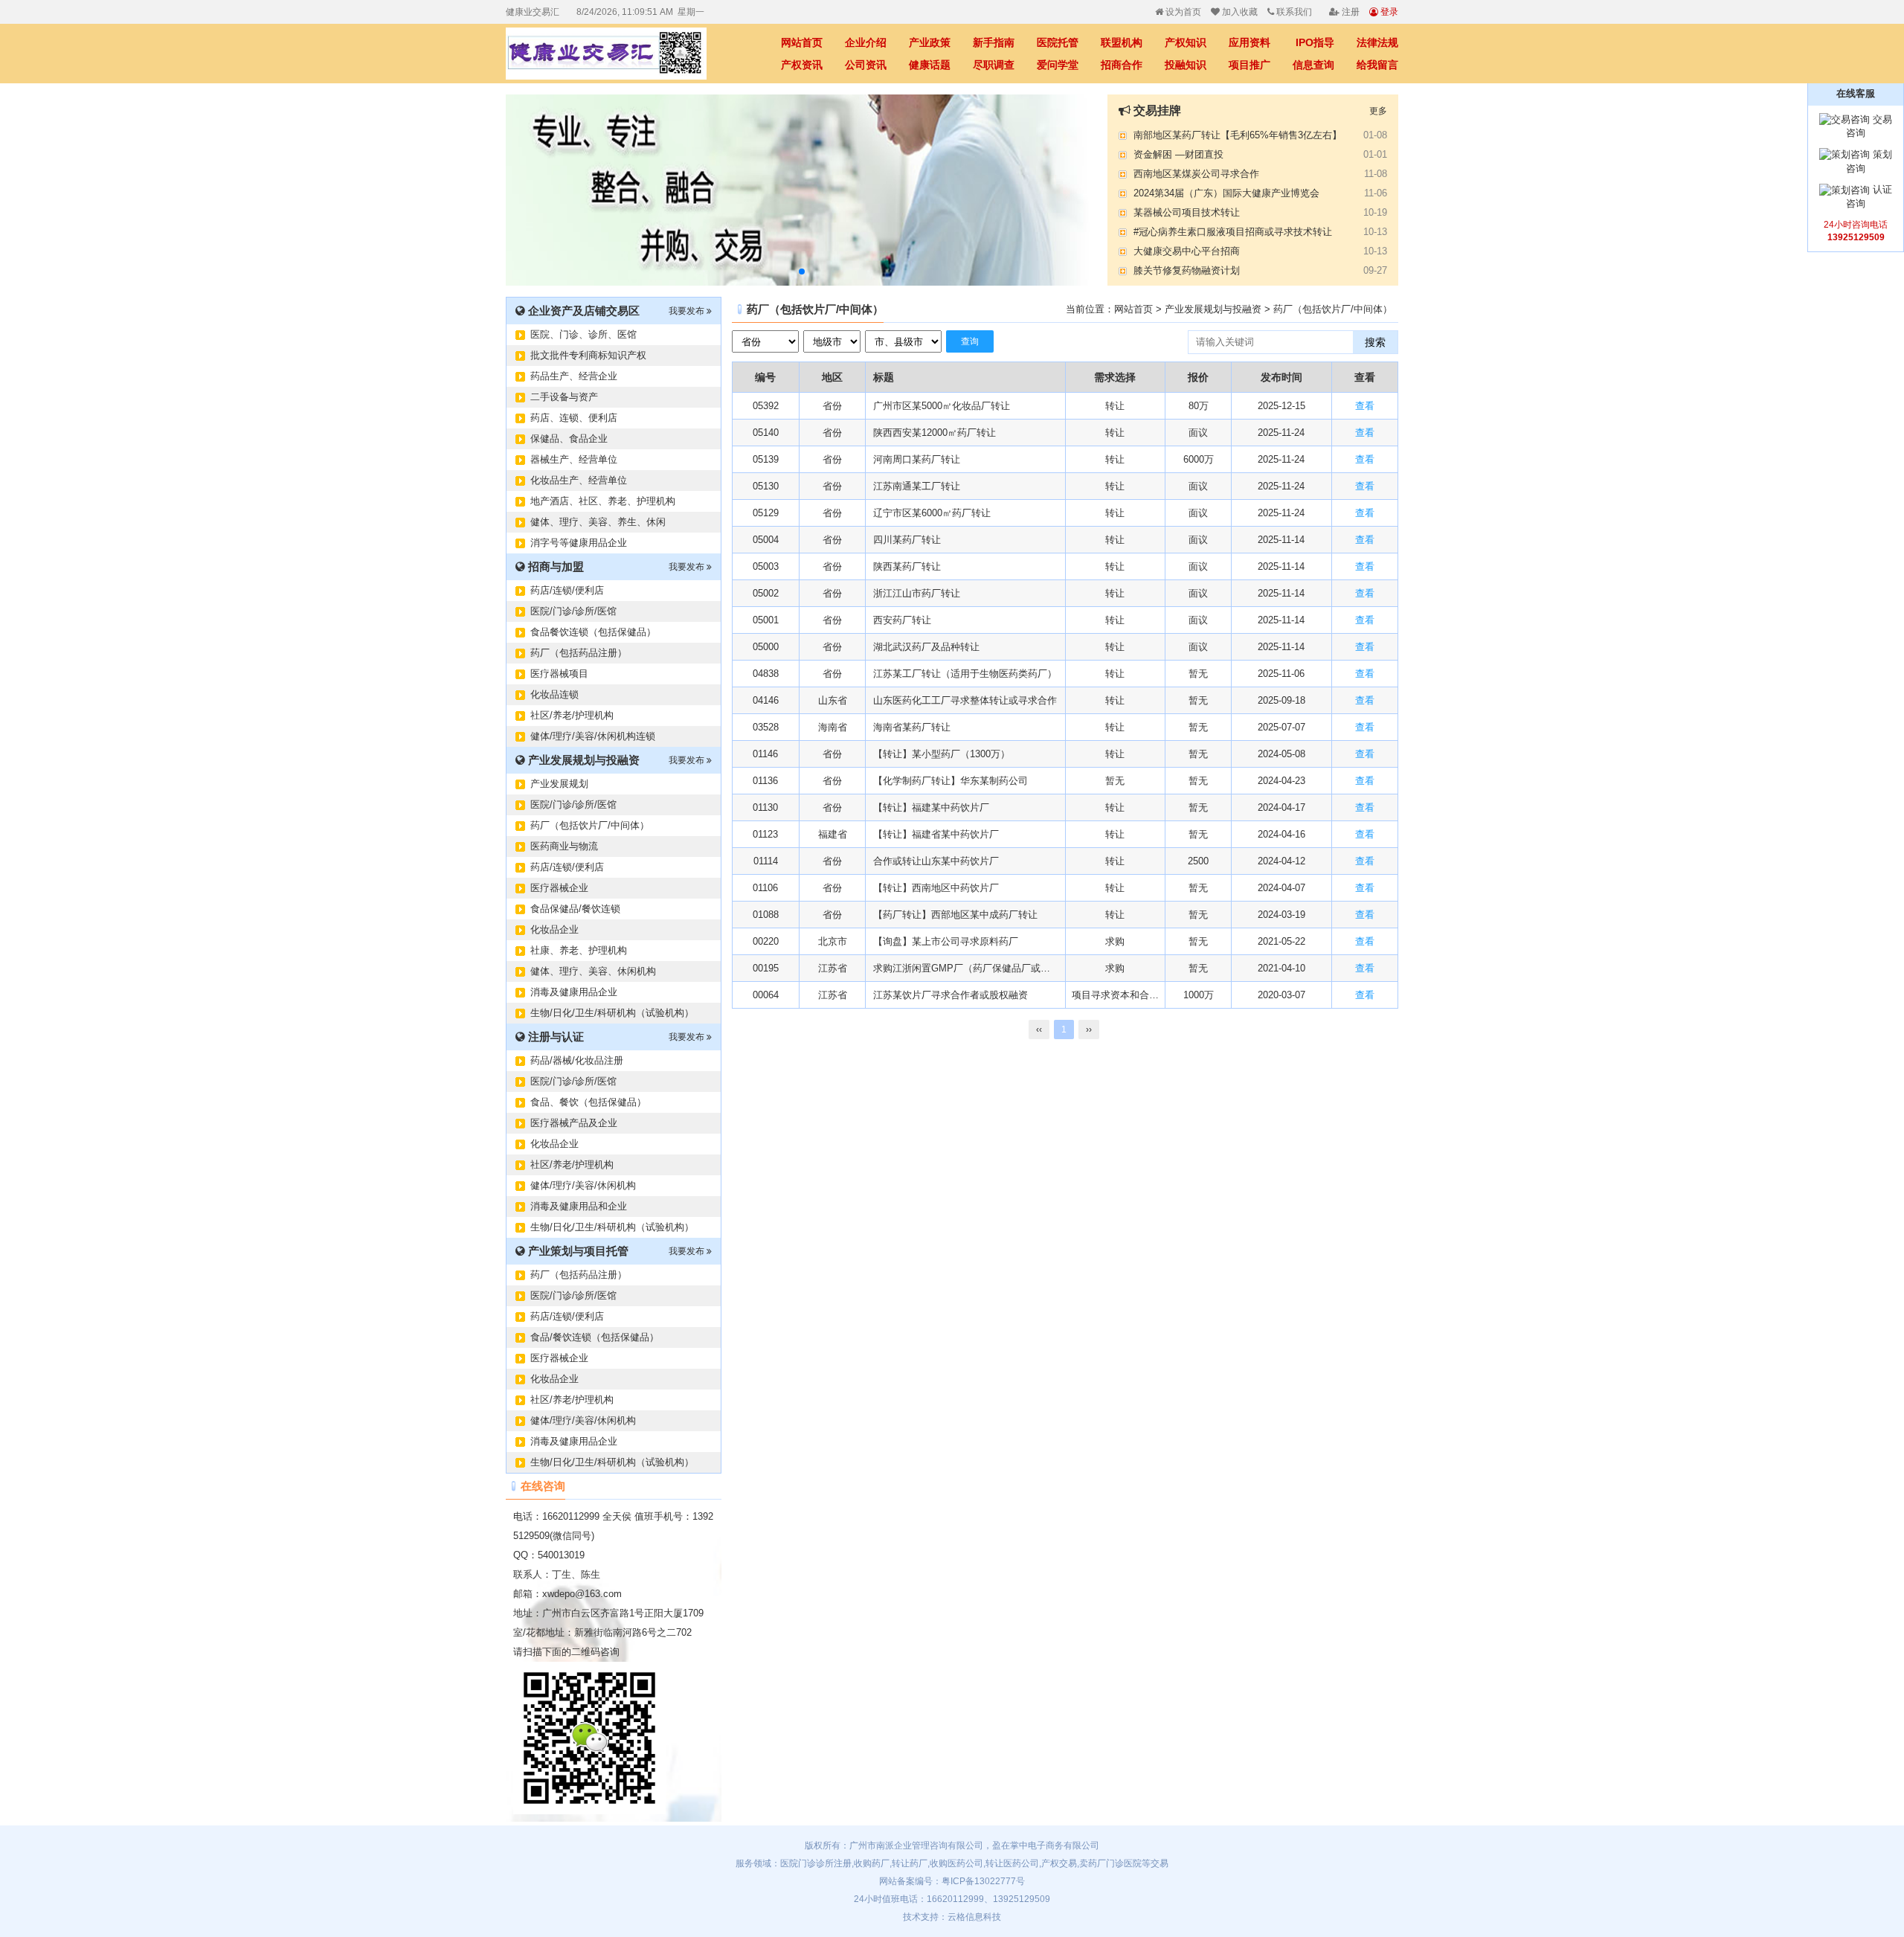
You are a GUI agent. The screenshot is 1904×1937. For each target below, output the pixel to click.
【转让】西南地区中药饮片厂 (936, 888)
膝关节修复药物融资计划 (1187, 270)
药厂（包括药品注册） (579, 653)
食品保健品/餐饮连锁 (575, 909)
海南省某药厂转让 (912, 727)
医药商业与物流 (564, 846)
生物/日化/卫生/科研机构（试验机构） (612, 1013)
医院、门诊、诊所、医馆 (583, 334)
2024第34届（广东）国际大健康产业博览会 (1226, 193)
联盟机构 (1122, 42)
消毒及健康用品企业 (574, 992)
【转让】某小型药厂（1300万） (942, 754)
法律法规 (1377, 42)
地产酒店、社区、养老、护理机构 (603, 501)
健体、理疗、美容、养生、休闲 (598, 522)
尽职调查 (994, 65)
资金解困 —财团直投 (1178, 154)
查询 (970, 341)
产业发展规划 (559, 784)
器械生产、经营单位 (574, 459)
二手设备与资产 (564, 397)
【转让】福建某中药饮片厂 (931, 807)
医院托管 (1058, 42)
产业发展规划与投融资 (1213, 309)
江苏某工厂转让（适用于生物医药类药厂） (965, 674)
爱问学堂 (1058, 65)
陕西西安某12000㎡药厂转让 (935, 433)
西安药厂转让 (902, 620)
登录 (1388, 12)
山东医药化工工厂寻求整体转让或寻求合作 (965, 700)
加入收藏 (1239, 12)
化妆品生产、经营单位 (579, 480)
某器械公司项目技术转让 (1187, 212)
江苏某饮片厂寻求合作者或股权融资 (951, 995)
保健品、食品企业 (569, 439)
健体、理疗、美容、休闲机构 (593, 971)
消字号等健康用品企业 (579, 543)
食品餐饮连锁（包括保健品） (593, 632)
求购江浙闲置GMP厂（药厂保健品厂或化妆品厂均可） (965, 968)
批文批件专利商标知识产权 (588, 355)
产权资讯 (802, 65)
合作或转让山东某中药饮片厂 (936, 861)
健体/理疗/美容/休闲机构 (583, 1185)
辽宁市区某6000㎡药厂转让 (932, 513)
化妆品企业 (554, 929)
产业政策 (930, 42)
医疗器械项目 (559, 674)
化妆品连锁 (554, 694)
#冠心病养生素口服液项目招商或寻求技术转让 (1233, 232)
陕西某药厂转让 (907, 566)
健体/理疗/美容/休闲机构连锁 (593, 736)
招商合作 (1122, 65)
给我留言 (1377, 65)
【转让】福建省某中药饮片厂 (936, 834)
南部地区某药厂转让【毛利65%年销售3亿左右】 (1238, 135)
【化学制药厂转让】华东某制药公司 (951, 781)
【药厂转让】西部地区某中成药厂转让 (955, 915)
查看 (1365, 406)
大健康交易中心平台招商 (1187, 251)
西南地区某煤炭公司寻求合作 (1196, 174)
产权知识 (1186, 42)
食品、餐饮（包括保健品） (588, 1102)
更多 (1378, 111)
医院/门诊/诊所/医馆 (573, 611)
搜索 (1375, 342)
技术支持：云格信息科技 (952, 1917)
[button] (802, 272)
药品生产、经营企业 (574, 376)
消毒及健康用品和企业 (579, 1206)
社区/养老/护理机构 (572, 715)
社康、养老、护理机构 (579, 950)
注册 (1350, 12)
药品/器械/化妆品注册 (577, 1060)
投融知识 (1186, 65)
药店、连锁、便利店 (574, 418)
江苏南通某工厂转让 (917, 486)
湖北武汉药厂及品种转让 (926, 647)
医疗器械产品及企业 (574, 1123)
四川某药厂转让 (907, 540)
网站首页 (802, 42)
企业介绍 (866, 42)
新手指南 (994, 42)
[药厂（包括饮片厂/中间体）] (617, 54)
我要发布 (688, 311)
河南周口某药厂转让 (917, 459)
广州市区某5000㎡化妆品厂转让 (942, 406)
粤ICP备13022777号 (983, 1881)
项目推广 (1249, 65)
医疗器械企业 (559, 888)
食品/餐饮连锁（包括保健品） (595, 1337)
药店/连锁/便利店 (567, 590)
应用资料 (1249, 42)
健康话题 (930, 65)
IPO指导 (1315, 42)
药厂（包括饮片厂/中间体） (590, 825)
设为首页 (1182, 12)
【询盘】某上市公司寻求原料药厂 (946, 941)
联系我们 (1293, 12)
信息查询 (1313, 65)
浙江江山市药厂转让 (917, 593)
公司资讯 (866, 65)
